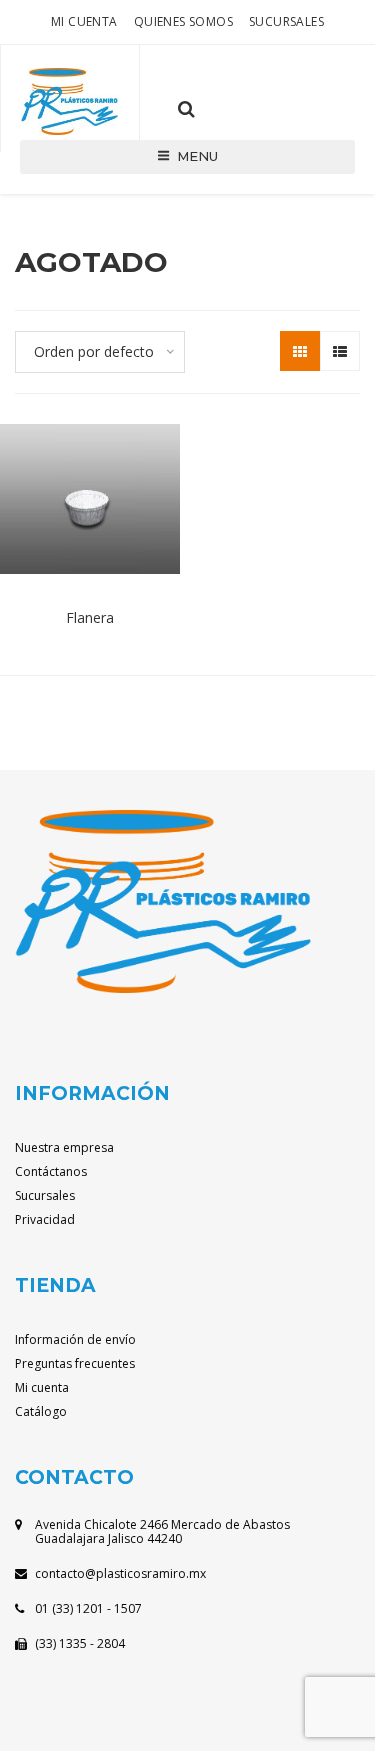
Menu (197, 156)
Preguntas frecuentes (75, 1363)
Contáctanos (51, 1171)
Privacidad (45, 1219)
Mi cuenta (42, 1387)
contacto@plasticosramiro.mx (120, 1573)
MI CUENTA (84, 21)
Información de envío (75, 1339)
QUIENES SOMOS (183, 21)
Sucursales (286, 21)
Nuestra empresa (64, 1147)
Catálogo (41, 1411)
